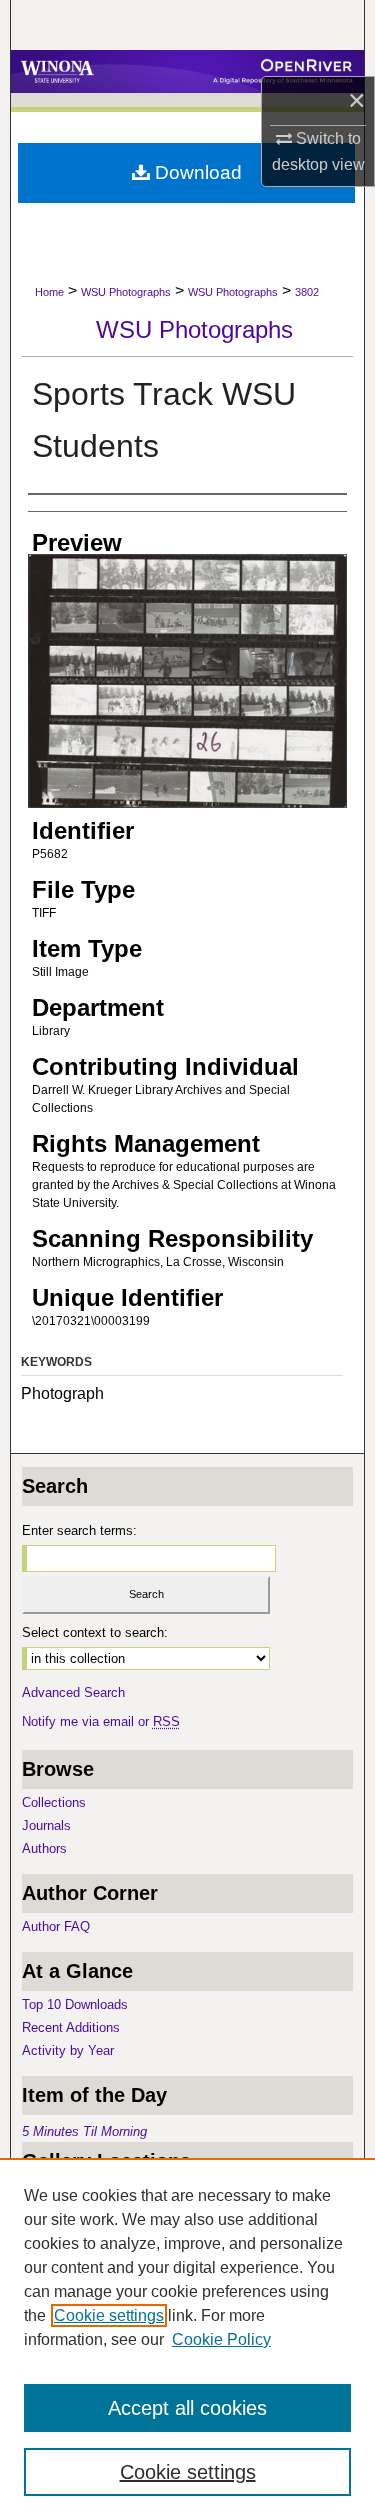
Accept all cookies (187, 2408)
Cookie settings (109, 2315)
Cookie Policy (221, 2339)
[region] (187, 2339)
